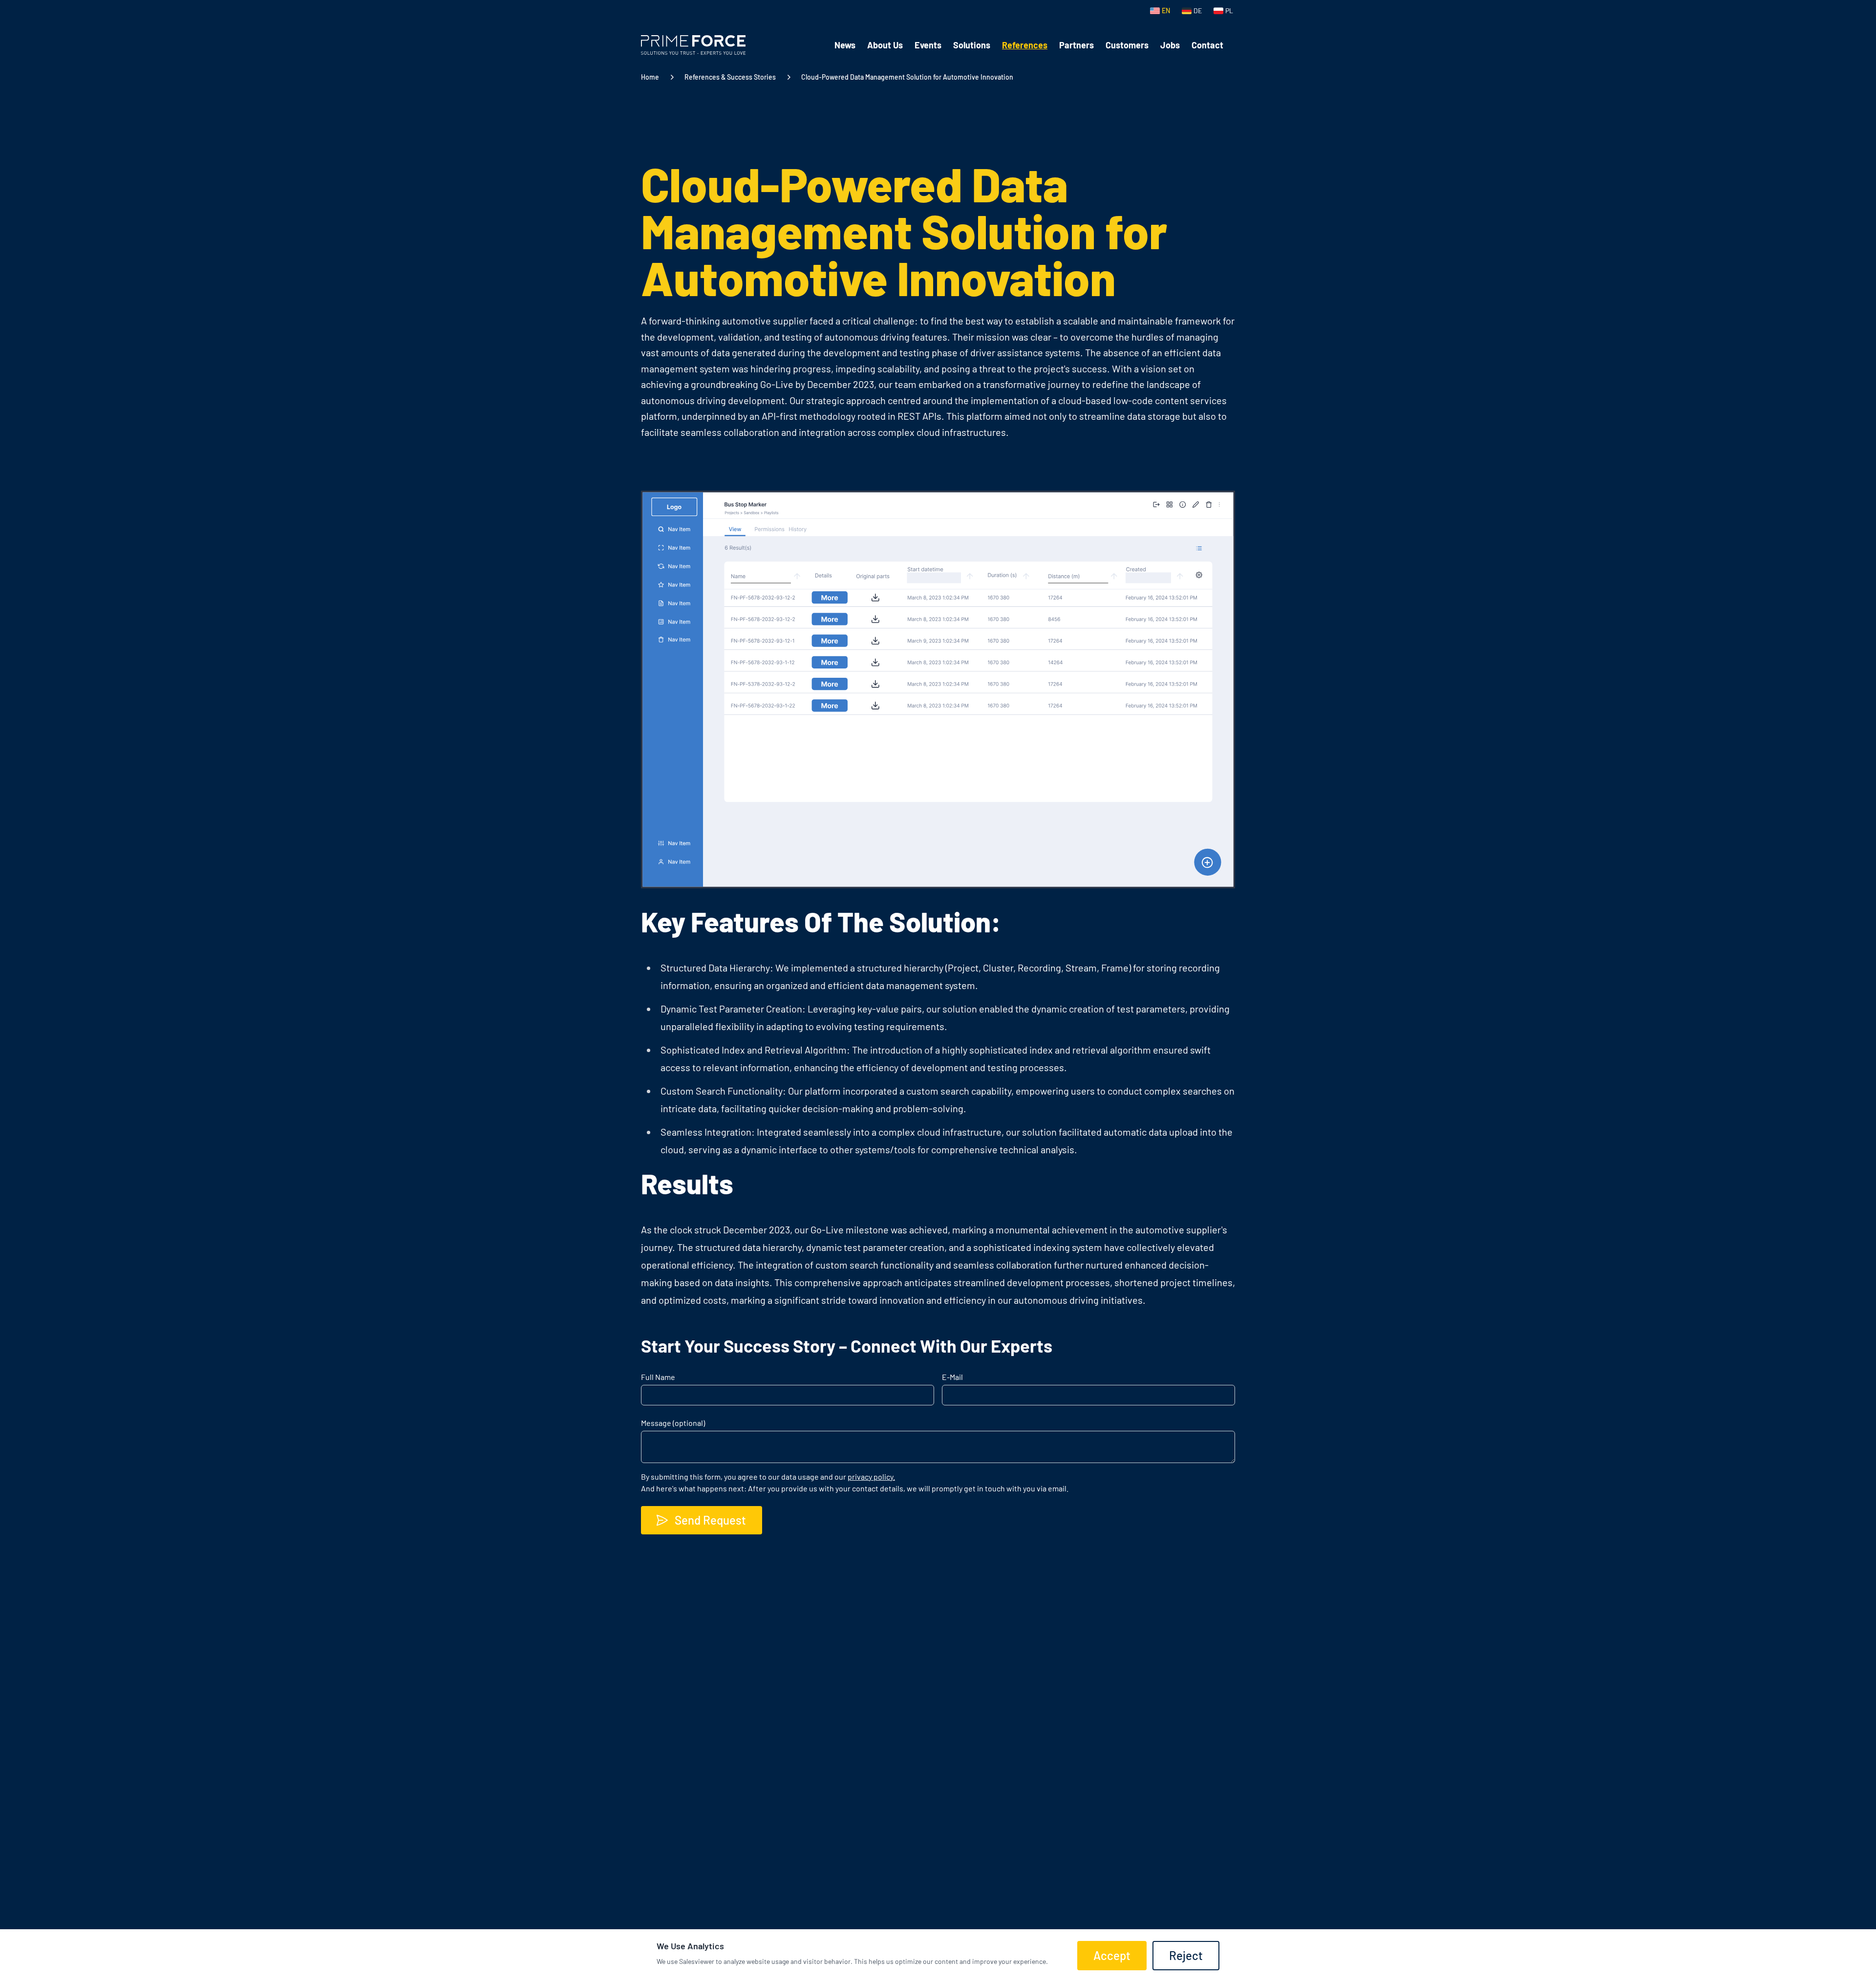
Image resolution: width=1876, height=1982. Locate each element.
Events (928, 45)
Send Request (710, 1520)
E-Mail (952, 1377)
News (845, 45)
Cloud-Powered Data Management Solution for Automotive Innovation (907, 77)
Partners (1077, 45)
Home (650, 77)
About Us (885, 45)
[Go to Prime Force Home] (693, 45)
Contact (1207, 45)
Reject (1186, 1955)
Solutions (972, 45)
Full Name (658, 1377)
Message (673, 1423)
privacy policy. (871, 1476)
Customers (1127, 45)
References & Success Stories (730, 77)
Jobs (1170, 45)
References (1025, 45)
